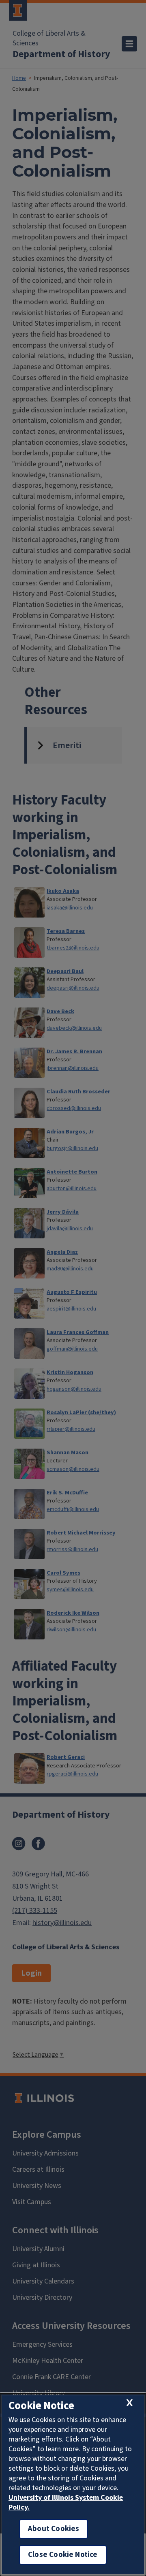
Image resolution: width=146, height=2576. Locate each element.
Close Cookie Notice (63, 2555)
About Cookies (54, 2529)
